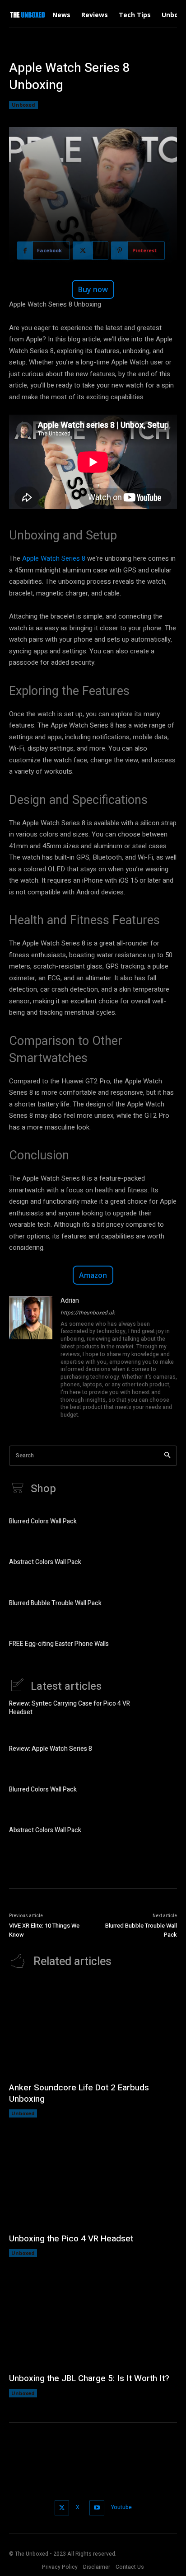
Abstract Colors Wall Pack (45, 1562)
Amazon (93, 1275)
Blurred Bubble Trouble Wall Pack (55, 1603)
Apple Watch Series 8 (54, 558)
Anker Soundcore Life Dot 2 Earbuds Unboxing (79, 2093)
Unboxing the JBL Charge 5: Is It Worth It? (89, 2378)
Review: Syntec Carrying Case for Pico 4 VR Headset (70, 1708)
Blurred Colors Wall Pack (43, 1521)
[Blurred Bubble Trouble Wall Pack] (162, 1604)
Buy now (93, 289)
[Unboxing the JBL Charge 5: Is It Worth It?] (93, 2319)
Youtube (121, 2507)
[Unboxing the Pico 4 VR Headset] (93, 2180)
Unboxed (23, 105)
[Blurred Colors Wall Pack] (162, 1523)
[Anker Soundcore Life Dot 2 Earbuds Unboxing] (93, 2029)
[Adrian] (31, 1358)
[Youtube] (97, 2508)
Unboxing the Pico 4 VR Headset (71, 2239)
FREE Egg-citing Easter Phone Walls (59, 1644)
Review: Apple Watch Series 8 (51, 1749)
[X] (62, 2508)
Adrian (70, 1301)
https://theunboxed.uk (88, 1313)
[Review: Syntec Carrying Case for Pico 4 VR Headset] (162, 1709)
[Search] (167, 1456)
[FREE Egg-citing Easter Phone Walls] (162, 1645)
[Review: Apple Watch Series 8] (162, 1750)
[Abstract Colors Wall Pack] (162, 1564)
